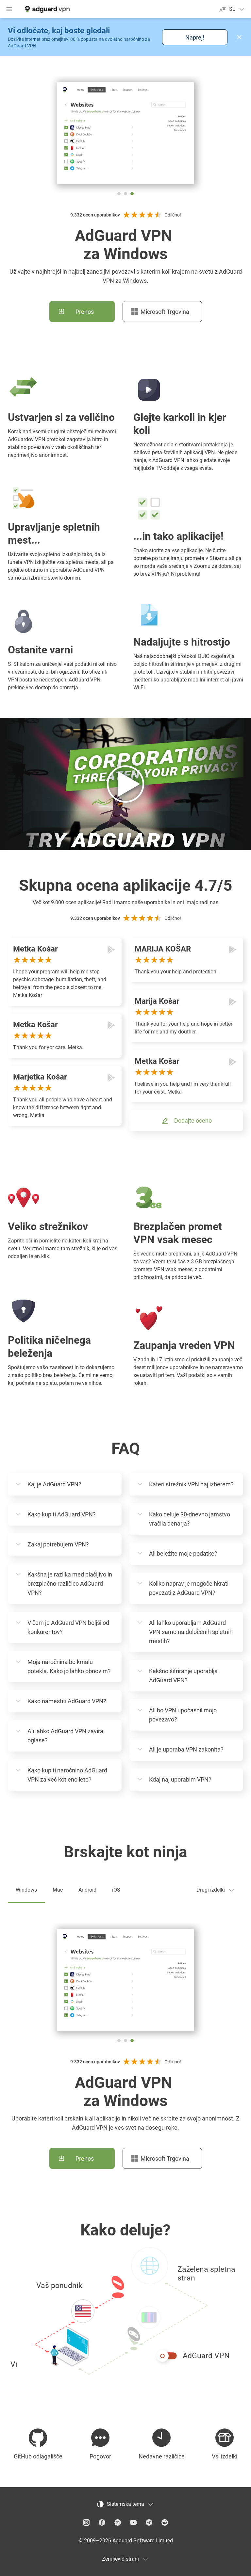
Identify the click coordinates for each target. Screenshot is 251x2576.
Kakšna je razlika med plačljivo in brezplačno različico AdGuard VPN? (70, 1584)
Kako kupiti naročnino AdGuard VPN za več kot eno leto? (67, 1775)
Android (87, 1890)
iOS (116, 1890)
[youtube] (133, 2522)
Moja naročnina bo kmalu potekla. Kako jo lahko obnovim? (69, 1666)
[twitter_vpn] (118, 2522)
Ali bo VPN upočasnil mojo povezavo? (183, 1715)
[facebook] (102, 2522)
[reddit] (165, 2522)
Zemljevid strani (120, 2559)
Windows (26, 1890)
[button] (239, 37)
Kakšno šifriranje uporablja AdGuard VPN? (183, 1676)
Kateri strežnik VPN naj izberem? (191, 1484)
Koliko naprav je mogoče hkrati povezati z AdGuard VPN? (189, 1588)
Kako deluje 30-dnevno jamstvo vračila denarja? (190, 1519)
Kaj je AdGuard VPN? (54, 1484)
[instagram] (86, 2522)
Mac (58, 1890)
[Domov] (47, 9)
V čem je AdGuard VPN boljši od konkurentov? (68, 1627)
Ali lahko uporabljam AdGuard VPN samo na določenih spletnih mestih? (191, 1632)
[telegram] (149, 2522)
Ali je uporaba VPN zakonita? (186, 1749)
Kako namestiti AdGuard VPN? (67, 1701)
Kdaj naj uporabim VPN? (180, 1779)
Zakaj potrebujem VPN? (58, 1544)
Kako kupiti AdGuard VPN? (62, 1514)
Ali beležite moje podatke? (183, 1553)
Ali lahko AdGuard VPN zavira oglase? (65, 1736)
